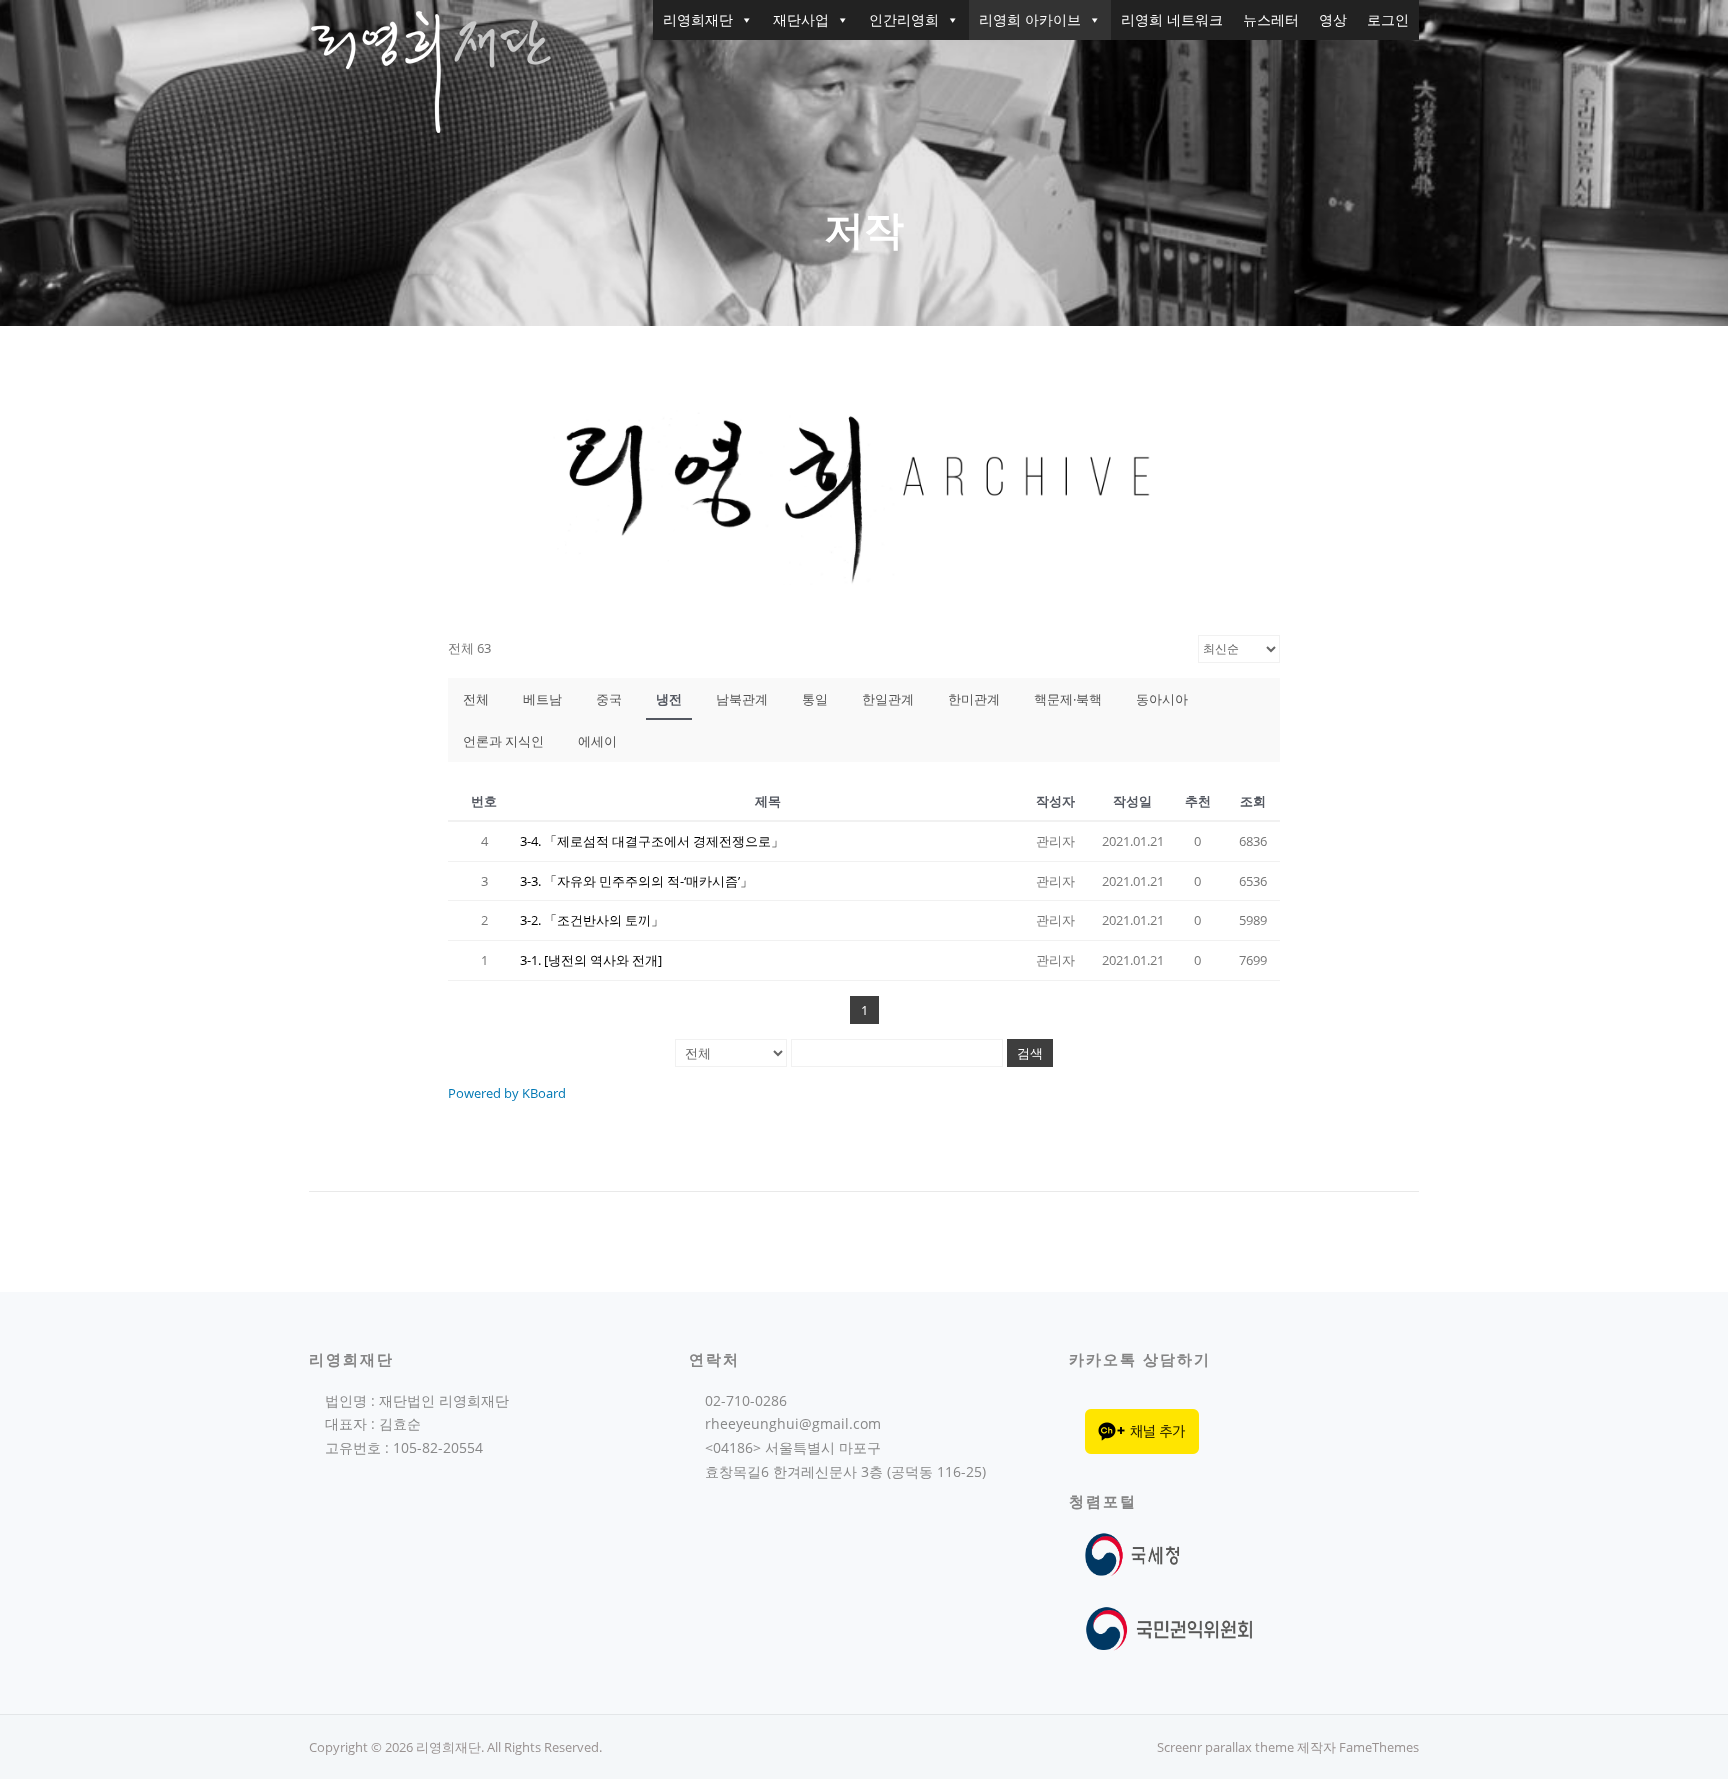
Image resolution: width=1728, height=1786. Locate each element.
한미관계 (974, 699)
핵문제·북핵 (1068, 699)
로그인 (1388, 19)
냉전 (669, 699)
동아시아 (1162, 699)
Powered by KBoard (507, 1093)
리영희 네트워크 (1172, 19)
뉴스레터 (1271, 19)
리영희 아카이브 (1030, 19)
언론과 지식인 (503, 741)
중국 (609, 699)
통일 (815, 699)
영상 (1333, 19)
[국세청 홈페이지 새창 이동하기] (1136, 1553)
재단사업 (801, 19)
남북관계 (742, 699)
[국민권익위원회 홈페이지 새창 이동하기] (1169, 1627)
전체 (476, 699)
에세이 (597, 741)
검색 (1030, 1053)
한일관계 (888, 699)
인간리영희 (904, 19)
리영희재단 (698, 19)
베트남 (542, 699)
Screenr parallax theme (1225, 1747)
